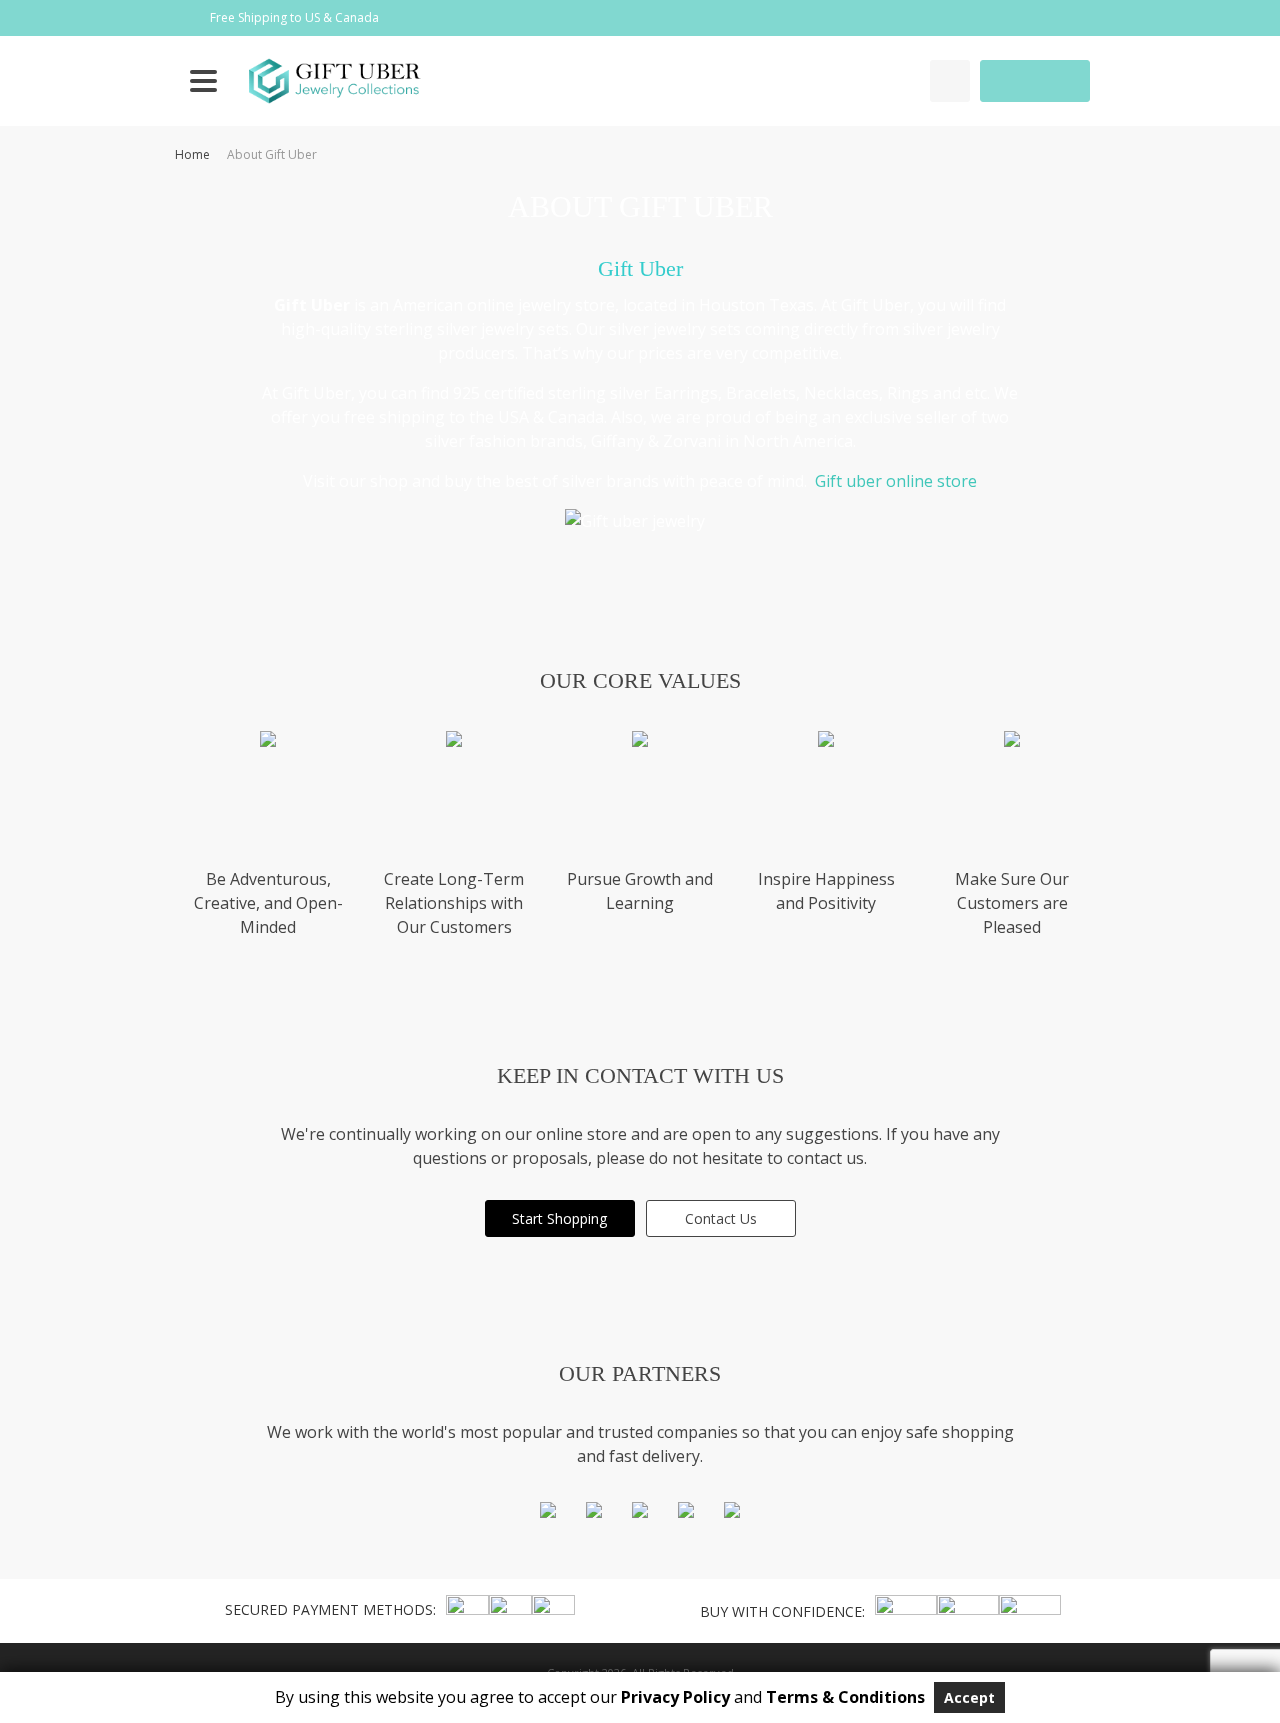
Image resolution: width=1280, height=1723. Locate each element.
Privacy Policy (675, 1697)
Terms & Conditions (845, 1697)
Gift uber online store (896, 481)
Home (192, 154)
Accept (969, 1697)
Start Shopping (559, 1218)
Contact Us (721, 1218)
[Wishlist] (950, 81)
